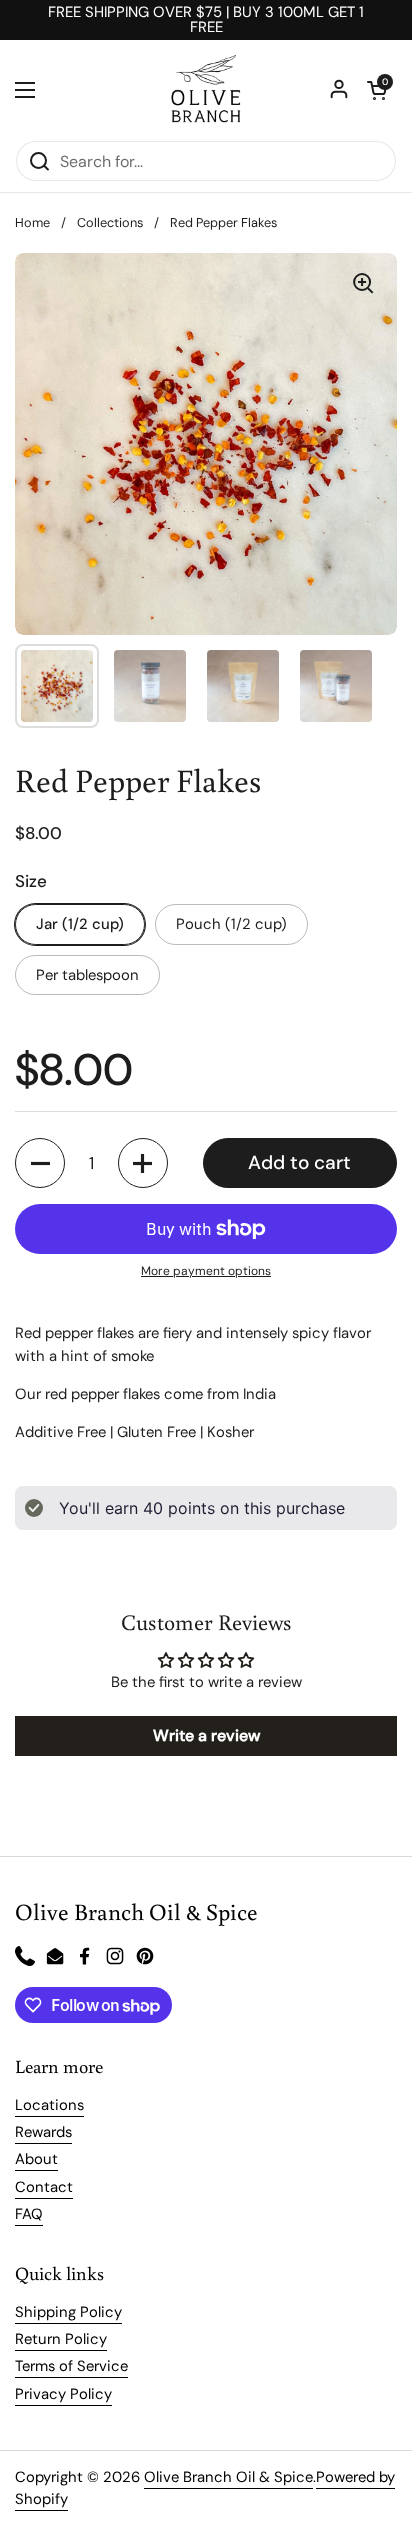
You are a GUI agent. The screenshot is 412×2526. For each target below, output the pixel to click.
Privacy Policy (63, 2394)
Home (32, 222)
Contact (44, 2187)
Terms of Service (71, 2366)
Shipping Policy (68, 2312)
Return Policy (61, 2339)
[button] (377, 90)
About (36, 2159)
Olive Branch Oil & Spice (228, 2477)
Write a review (206, 1735)
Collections (110, 222)
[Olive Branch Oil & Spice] (206, 90)
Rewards (43, 2132)
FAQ (29, 2214)
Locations (49, 2105)
